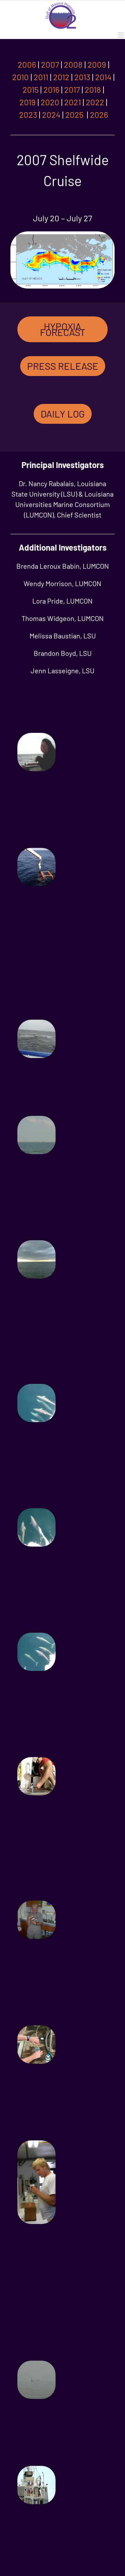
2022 (95, 102)
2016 (51, 89)
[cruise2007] (62, 233)
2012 (61, 77)
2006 (27, 64)
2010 (20, 77)
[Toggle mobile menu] (121, 35)
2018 (93, 89)
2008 (73, 64)
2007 (50, 64)
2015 (31, 89)
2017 (72, 89)
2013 (82, 77)
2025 (75, 114)
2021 (73, 102)
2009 (97, 64)
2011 (41, 77)
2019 (28, 102)
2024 (51, 114)
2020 (50, 102)
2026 (99, 114)
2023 (28, 114)
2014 (103, 77)
